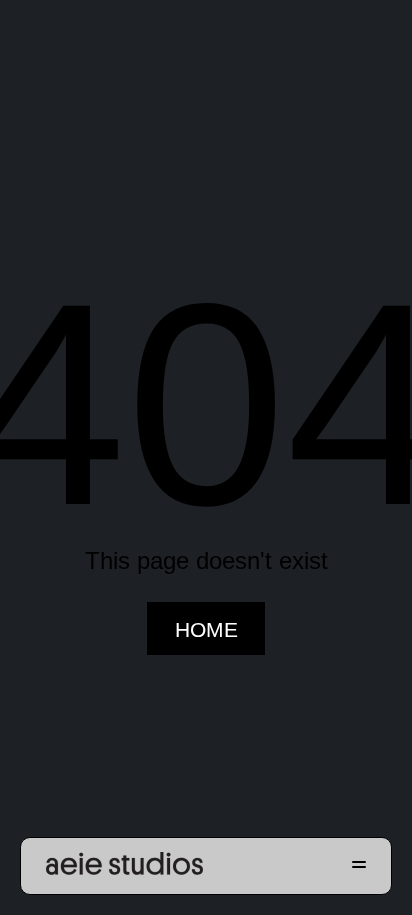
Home (206, 629)
